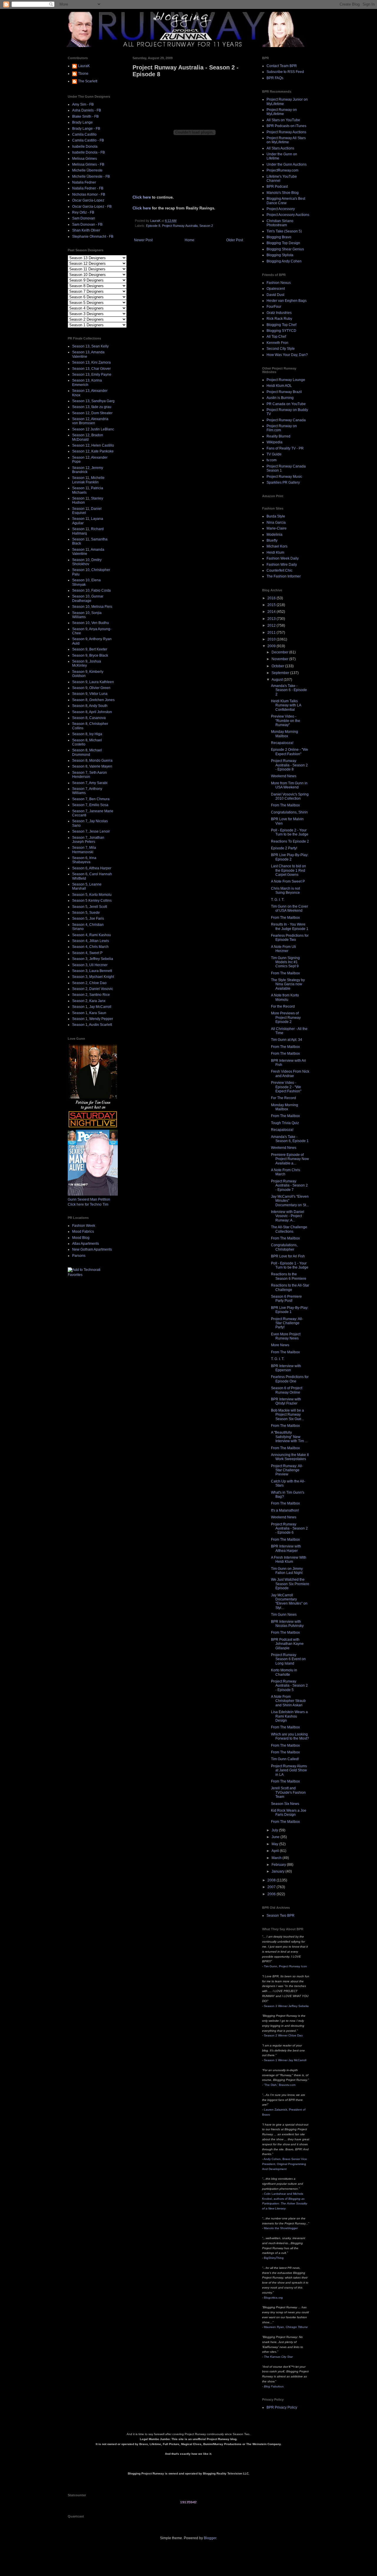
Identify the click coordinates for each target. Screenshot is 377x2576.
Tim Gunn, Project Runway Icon (285, 1966)
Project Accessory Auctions (288, 215)
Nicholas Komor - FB (89, 194)
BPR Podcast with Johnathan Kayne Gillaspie (287, 1644)
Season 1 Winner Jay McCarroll (285, 2060)
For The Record (283, 1098)
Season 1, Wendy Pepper (93, 1019)
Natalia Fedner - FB (88, 188)
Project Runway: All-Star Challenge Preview (287, 1470)
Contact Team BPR (282, 66)
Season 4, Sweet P (87, 953)
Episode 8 (153, 226)
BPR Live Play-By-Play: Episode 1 (290, 1310)
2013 (272, 619)
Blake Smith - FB (85, 117)
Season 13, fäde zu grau (92, 407)
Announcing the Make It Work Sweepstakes (290, 1457)
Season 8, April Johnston (92, 712)
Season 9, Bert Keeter (90, 649)
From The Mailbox (285, 805)
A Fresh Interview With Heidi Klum (289, 1560)
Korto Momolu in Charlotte (284, 1672)
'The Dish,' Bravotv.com (280, 2085)
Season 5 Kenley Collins (92, 901)
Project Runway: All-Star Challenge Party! (287, 1323)
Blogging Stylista (280, 255)
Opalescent (276, 289)
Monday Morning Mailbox (285, 734)
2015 (272, 605)
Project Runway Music (284, 477)
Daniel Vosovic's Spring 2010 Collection (290, 796)
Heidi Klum (275, 553)
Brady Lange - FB (86, 129)
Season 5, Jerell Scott (90, 907)
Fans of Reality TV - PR (285, 448)
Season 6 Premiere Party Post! (286, 1299)
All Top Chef (276, 337)
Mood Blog (81, 1238)
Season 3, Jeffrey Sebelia (93, 959)
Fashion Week (84, 1226)
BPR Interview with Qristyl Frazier (286, 1401)
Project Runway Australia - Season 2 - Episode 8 (289, 765)
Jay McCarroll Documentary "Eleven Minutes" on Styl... (289, 1601)
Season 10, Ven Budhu (91, 623)
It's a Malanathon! (285, 1510)
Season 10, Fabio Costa (91, 590)
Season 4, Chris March (90, 947)
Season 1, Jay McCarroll (92, 1007)
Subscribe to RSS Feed (285, 72)
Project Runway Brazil (284, 392)
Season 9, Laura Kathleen (93, 682)
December (280, 652)
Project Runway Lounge (286, 380)
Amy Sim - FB (83, 104)
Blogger (210, 2538)
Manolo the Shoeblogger (281, 2228)
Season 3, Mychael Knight (93, 977)
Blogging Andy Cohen (284, 261)
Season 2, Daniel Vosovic (93, 989)
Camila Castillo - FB (88, 140)
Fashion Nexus (279, 283)
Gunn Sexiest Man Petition (89, 1199)
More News (280, 1345)
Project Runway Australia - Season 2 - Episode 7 (289, 1185)
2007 (272, 1887)
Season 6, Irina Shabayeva (84, 860)
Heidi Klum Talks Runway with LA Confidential (286, 705)
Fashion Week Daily (283, 558)
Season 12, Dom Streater (92, 413)
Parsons (79, 1256)
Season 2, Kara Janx (89, 1001)
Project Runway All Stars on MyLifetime (286, 140)
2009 (272, 646)
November (280, 659)
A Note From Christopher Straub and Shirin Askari (288, 1701)
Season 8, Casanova (89, 718)
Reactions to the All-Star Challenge (290, 1287)
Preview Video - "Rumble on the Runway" (286, 721)
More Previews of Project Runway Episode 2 (286, 1017)
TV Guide (274, 454)
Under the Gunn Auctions (287, 164)
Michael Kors (277, 546)
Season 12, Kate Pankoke (93, 451)
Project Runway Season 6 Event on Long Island (288, 1659)
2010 (272, 639)
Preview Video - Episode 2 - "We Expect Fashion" (286, 1087)
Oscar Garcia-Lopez (88, 200)
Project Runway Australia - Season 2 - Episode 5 (289, 1686)
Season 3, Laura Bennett (92, 971)
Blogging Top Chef (281, 325)
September (281, 673)
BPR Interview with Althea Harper (286, 1548)
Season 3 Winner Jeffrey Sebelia (286, 2006)
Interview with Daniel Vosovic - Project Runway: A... (288, 1216)
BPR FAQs (275, 78)
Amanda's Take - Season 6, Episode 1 (290, 1139)
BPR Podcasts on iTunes (286, 126)
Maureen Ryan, (286, 2327)
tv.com (272, 460)
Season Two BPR (281, 1916)
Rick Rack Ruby (279, 319)
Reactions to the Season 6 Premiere (289, 1276)
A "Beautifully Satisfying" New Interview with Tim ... (289, 1437)
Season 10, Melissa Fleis (92, 607)
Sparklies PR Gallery (283, 482)
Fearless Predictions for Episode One (290, 1379)
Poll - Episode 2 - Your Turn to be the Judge (290, 832)
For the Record (283, 1006)
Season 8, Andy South (90, 706)
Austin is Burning (280, 398)
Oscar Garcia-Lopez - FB (92, 207)
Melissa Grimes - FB (88, 164)
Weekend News (284, 776)
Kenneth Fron (277, 343)
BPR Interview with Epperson (286, 1368)
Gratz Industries (279, 313)
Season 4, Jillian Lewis (91, 941)
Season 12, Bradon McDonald (88, 437)
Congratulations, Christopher (284, 1247)
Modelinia (275, 535)
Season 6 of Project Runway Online (287, 1390)
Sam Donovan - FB (87, 224)
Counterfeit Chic (280, 570)
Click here (142, 197)
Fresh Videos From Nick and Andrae (290, 1074)
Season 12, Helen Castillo (93, 445)
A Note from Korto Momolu (285, 997)
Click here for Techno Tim (88, 1204)
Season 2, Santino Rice (91, 995)
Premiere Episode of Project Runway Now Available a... (290, 1159)
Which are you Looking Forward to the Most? (290, 1736)
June (276, 1837)
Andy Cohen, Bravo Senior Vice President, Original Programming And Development (285, 2164)
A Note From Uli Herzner (283, 949)
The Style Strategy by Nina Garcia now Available (288, 984)
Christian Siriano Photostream (280, 223)
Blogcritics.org (273, 2298)
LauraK (84, 66)
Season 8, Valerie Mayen (92, 766)
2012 (272, 625)
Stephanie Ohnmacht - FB (93, 237)
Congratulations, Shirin (289, 812)
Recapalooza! (282, 743)
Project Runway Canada (286, 420)
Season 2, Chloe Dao (89, 983)
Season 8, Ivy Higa (87, 734)
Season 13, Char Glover (91, 369)
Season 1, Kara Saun (89, 1013)
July (275, 1830)
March (277, 1858)
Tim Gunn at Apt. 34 (287, 1040)
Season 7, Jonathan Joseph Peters (88, 840)
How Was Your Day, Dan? (287, 355)
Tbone (83, 74)
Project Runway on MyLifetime (282, 112)
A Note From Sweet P (288, 881)
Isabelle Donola (85, 147)
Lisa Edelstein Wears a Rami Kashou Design (289, 1716)
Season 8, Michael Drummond (87, 752)
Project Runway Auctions (286, 132)
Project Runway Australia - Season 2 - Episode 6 (289, 1529)
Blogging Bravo (279, 237)
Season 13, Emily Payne (92, 375)
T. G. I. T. (278, 900)
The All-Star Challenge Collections (289, 1229)
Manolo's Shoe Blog (283, 193)
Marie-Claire (277, 528)
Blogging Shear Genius (285, 249)
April (276, 1851)
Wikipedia (275, 442)
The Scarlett (88, 81)
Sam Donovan (84, 218)
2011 (272, 633)
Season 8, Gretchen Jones (93, 700)
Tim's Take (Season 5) (284, 231)
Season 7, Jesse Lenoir (91, 831)
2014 (272, 612)
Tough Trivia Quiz (285, 1123)
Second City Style (281, 349)
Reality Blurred (278, 436)
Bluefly (272, 540)
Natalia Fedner (84, 182)
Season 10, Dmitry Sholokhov (87, 562)
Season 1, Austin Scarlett (92, 1025)
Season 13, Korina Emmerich (87, 382)
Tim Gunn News (284, 1615)
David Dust (275, 295)
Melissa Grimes (85, 159)
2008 (272, 1880)
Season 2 (206, 226)
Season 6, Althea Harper (92, 868)
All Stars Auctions (280, 148)
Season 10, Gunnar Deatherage (88, 598)
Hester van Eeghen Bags (287, 301)
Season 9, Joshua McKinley (87, 663)
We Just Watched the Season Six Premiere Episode (290, 1584)
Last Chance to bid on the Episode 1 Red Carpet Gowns (288, 870)
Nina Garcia (276, 522)
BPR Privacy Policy (282, 2407)
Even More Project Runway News (286, 1336)
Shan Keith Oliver (86, 230)
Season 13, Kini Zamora (91, 362)
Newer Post (143, 240)
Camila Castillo (84, 134)
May (275, 1844)
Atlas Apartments (86, 1244)
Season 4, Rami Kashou (92, 935)
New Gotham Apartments (92, 1249)
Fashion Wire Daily (282, 565)
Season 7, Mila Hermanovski (84, 850)
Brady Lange (82, 122)
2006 (272, 1894)
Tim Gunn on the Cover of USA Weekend (290, 908)
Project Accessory (281, 209)
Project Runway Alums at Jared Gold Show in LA (289, 1770)
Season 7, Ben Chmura (91, 799)
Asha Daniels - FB (87, 110)
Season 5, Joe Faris (88, 918)
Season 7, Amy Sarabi (90, 783)
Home (190, 240)
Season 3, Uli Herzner (90, 965)
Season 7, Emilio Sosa (90, 805)
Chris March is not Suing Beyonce (285, 891)
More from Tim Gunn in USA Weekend (289, 785)
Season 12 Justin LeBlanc (93, 429)
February (279, 1865)
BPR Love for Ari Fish (288, 1256)
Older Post (235, 240)
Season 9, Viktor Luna (90, 694)
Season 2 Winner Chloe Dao (283, 2035)
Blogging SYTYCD (281, 331)
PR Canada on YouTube (286, 404)
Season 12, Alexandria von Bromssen (90, 421)
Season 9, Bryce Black (90, 655)
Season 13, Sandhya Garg (93, 401)
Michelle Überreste (87, 170)
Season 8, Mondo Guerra (92, 761)
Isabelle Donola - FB (89, 152)
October (278, 666)
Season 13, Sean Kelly (90, 346)
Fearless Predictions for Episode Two (290, 938)
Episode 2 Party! (284, 848)
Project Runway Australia (180, 226)
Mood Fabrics (83, 1232)
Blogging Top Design (283, 243)
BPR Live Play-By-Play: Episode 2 (290, 857)
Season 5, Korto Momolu (92, 895)
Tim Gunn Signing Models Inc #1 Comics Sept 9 (285, 962)
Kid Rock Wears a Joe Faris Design (289, 1813)
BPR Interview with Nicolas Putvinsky (287, 1624)
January (278, 1871)
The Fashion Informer (284, 576)
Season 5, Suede (86, 913)
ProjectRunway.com (282, 170)
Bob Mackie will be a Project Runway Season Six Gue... (287, 1415)
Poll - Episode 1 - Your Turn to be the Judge (290, 1265)
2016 (272, 598)
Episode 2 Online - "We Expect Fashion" (290, 752)
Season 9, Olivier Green (91, 688)
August (278, 680)
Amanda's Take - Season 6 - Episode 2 (289, 690)
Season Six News (285, 1804)
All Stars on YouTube (283, 120)
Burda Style (276, 516)
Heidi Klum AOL (279, 386)
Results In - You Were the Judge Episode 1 (290, 926)
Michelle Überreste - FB (91, 177)
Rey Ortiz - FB (83, 212)
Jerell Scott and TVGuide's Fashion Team (288, 1792)
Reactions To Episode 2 (290, 841)
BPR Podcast (277, 187)
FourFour (274, 307)
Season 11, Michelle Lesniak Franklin (88, 480)
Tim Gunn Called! (285, 1759)
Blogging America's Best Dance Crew (286, 201)
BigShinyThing (274, 2258)
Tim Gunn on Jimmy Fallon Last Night (287, 1571)
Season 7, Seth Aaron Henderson (90, 775)
